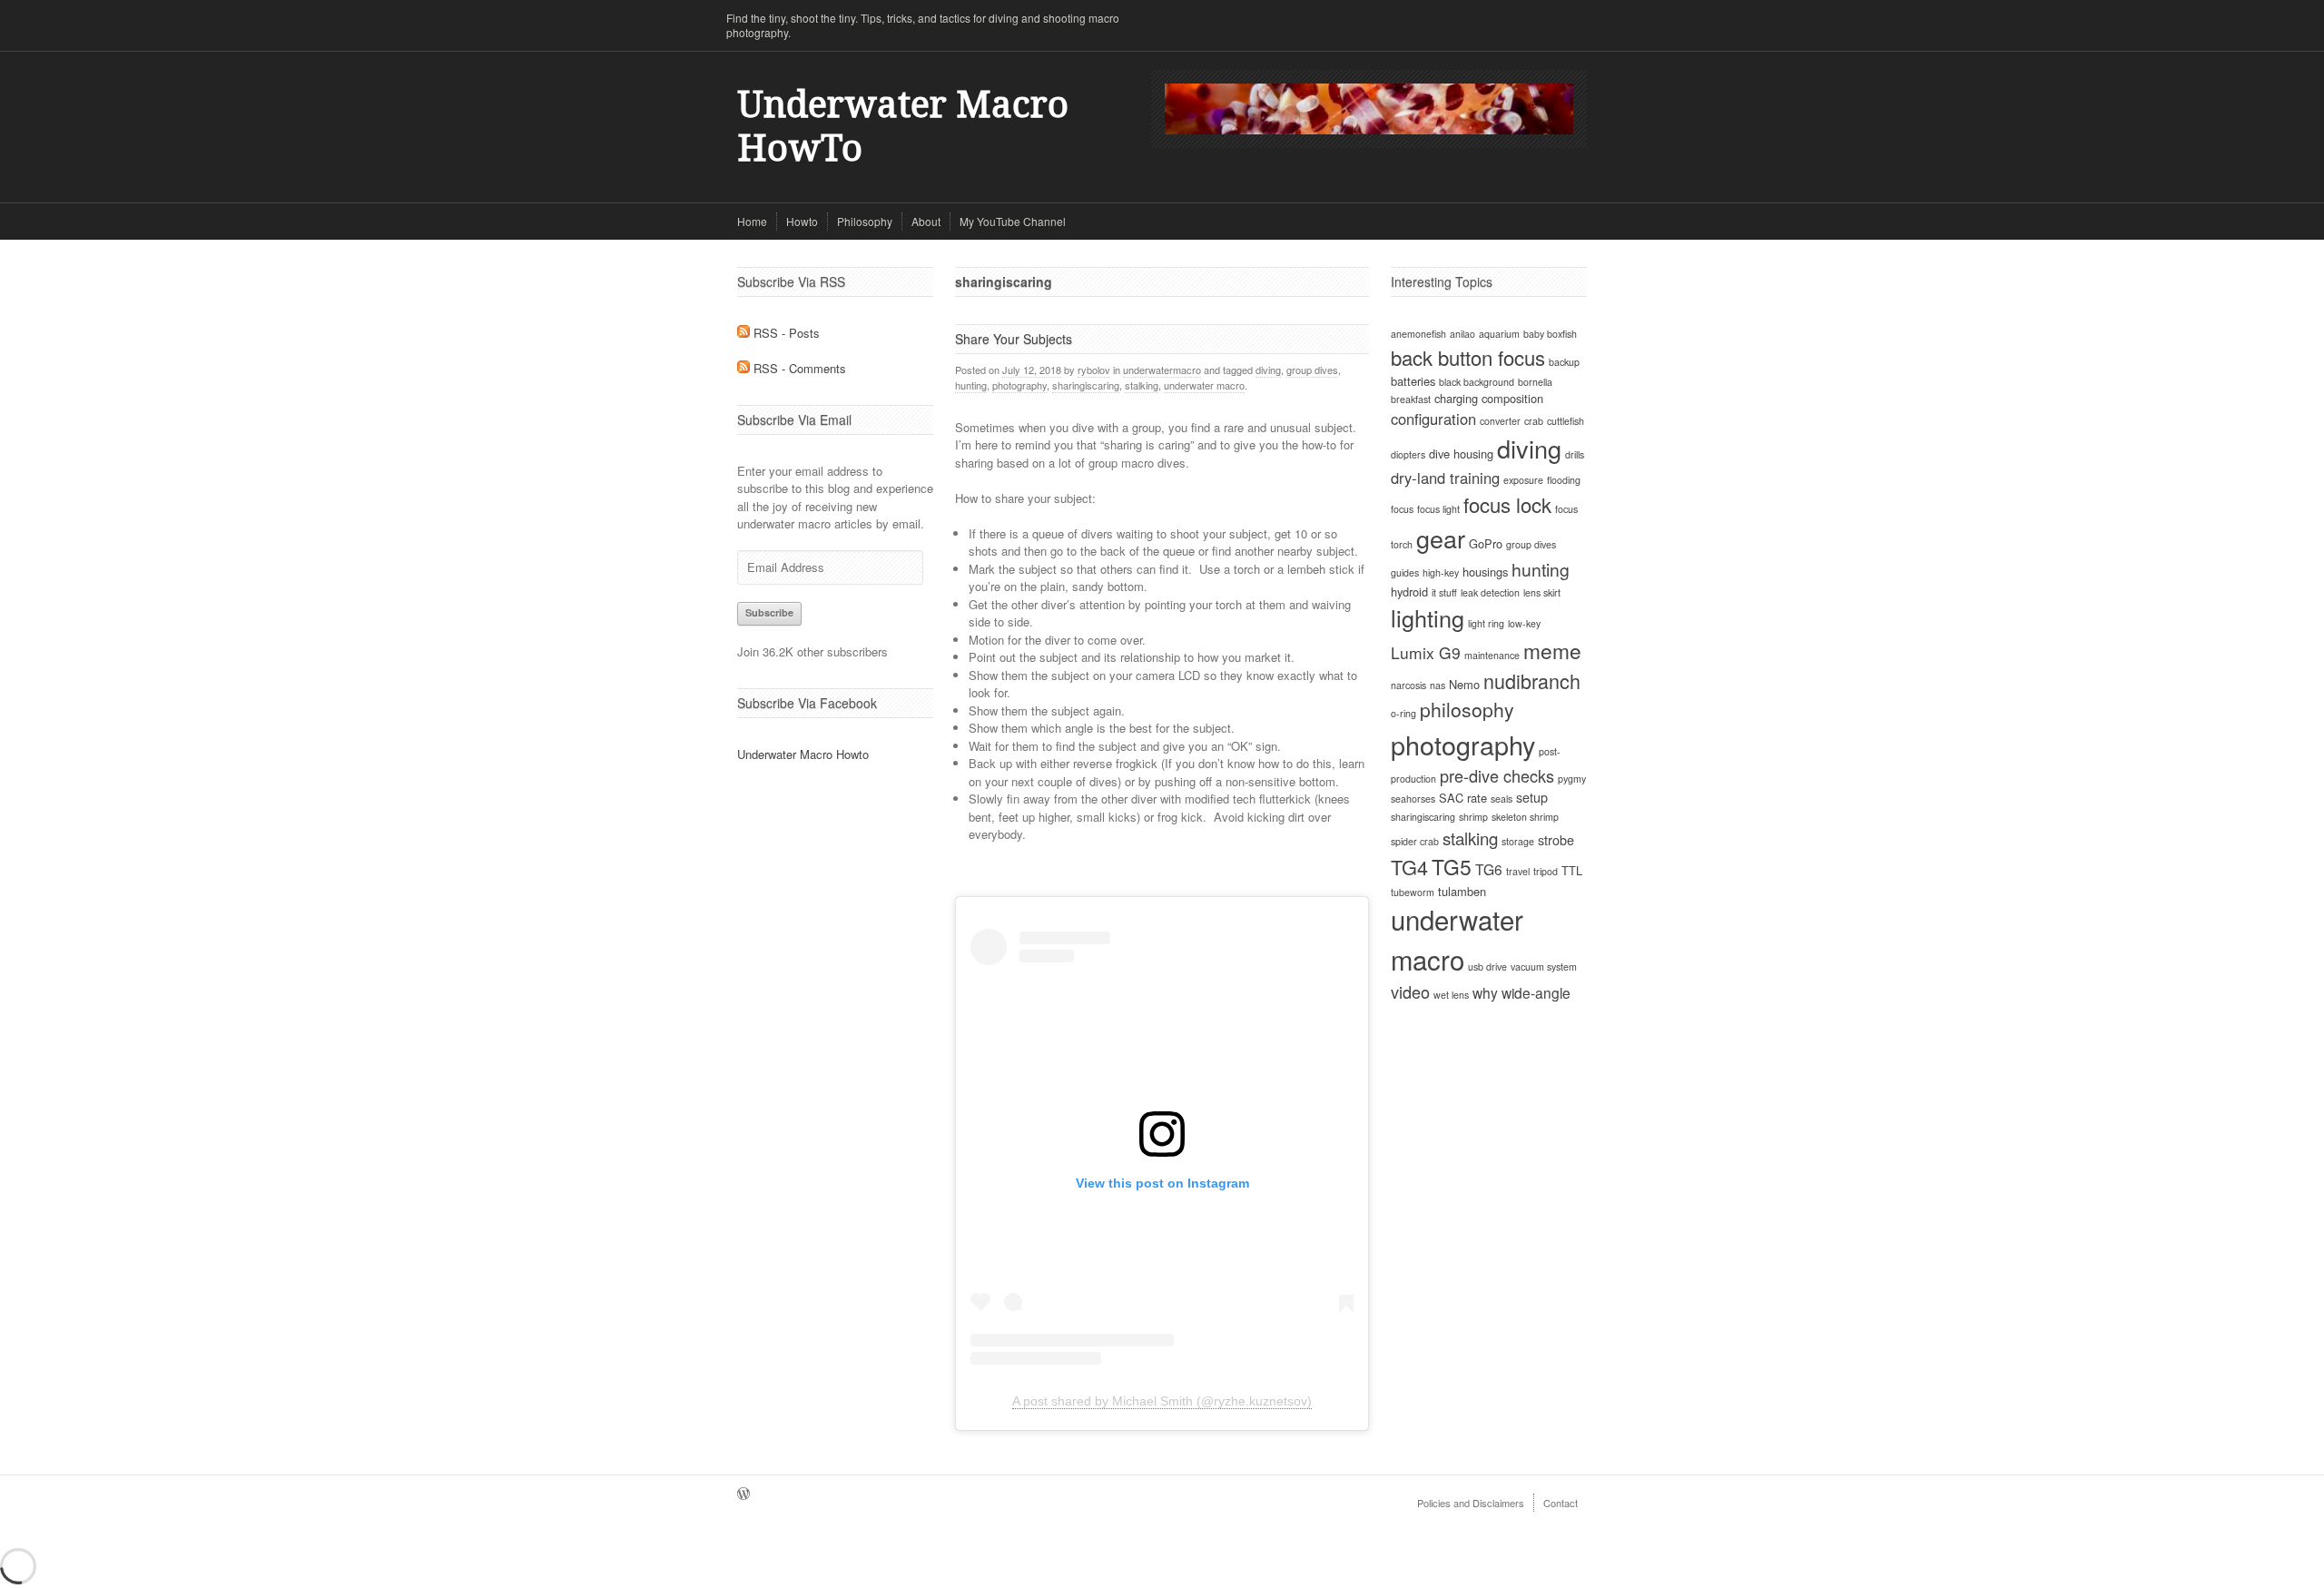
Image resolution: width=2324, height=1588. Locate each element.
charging (1456, 398)
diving (1268, 370)
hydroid (1409, 592)
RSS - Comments (798, 368)
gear (1441, 538)
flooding (1564, 480)
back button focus (1468, 357)
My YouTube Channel (1013, 221)
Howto (802, 221)
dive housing (1461, 454)
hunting (971, 385)
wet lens (1451, 995)
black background (1477, 382)
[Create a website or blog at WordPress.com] (743, 1494)
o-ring (1403, 713)
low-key (1524, 623)
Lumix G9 (1426, 652)
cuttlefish (1566, 421)
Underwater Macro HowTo (903, 127)
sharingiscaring (1086, 385)
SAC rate (1463, 798)
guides (1405, 572)
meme (1552, 650)
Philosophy (865, 221)
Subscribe (769, 612)
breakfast (1411, 399)
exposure (1523, 480)
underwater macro (1204, 385)
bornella (1535, 382)
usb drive (1487, 967)
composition (1512, 398)
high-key (1441, 572)
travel (1518, 871)
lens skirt (1542, 592)
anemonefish (1418, 334)
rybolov (1094, 370)
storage (1518, 841)
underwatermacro (1162, 370)
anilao (1462, 334)
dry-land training (1445, 478)
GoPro (1486, 543)
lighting (1428, 617)
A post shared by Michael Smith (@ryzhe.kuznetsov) (1162, 1401)
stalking (1142, 385)
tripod (1546, 871)
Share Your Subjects (1014, 339)
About (926, 221)
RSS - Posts (785, 333)
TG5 (1452, 866)
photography (1019, 385)
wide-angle (1536, 992)
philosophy (1467, 709)
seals (1502, 799)
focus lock (1507, 504)
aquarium (1499, 334)
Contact (1561, 1503)
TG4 (1409, 867)
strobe (1556, 840)
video (1410, 991)
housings (1485, 572)
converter (1500, 421)
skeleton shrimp (1525, 817)
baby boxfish (1550, 334)
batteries (1413, 381)
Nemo (1464, 684)
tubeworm (1413, 892)
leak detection (1490, 592)
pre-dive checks (1497, 775)
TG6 (1489, 869)
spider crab (1415, 841)
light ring (1486, 623)
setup (1532, 797)
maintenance (1492, 655)
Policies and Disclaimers (1471, 1503)
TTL (1572, 870)
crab (1534, 421)
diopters (1408, 454)
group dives (1312, 370)
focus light (1438, 509)
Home (752, 221)
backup (1564, 362)
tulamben (1462, 891)
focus (1402, 509)
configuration (1433, 419)
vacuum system (1544, 967)
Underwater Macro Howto (803, 754)
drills (1575, 454)
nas (1438, 685)
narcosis (1408, 685)
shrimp (1473, 817)
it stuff (1444, 592)
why (1485, 992)
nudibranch (1532, 681)
